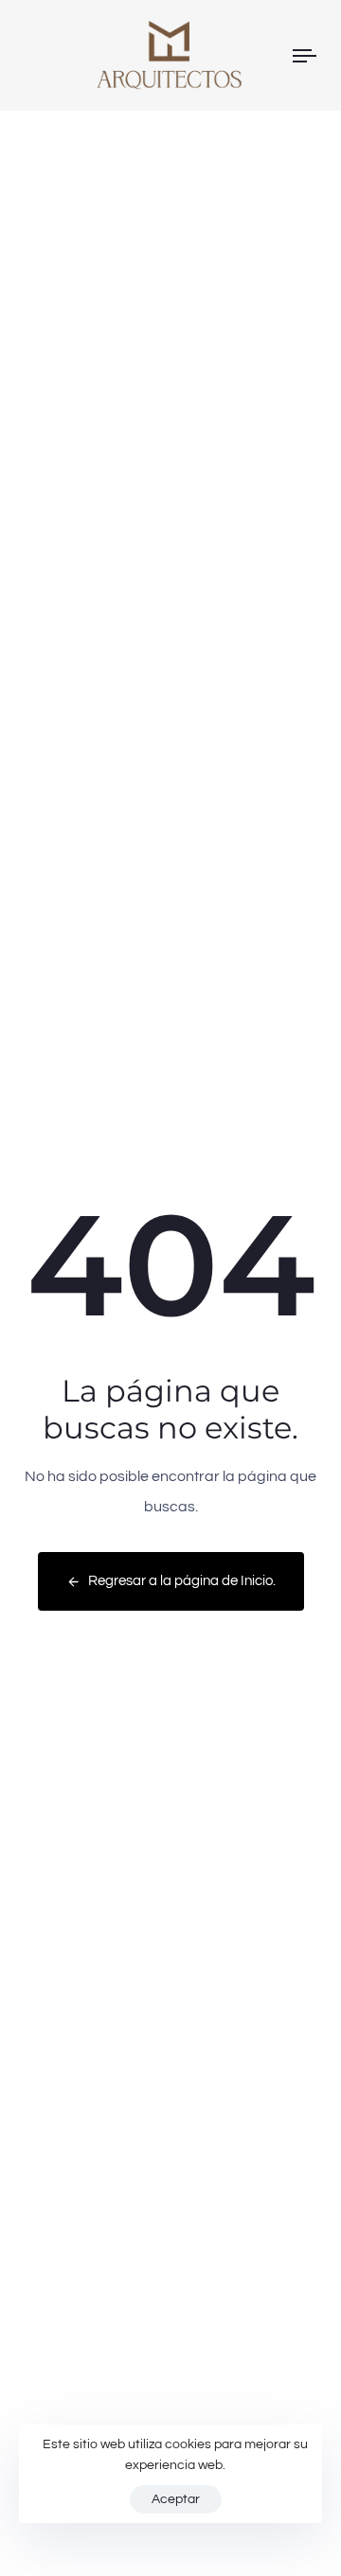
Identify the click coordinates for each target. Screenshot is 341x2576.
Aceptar (176, 2499)
